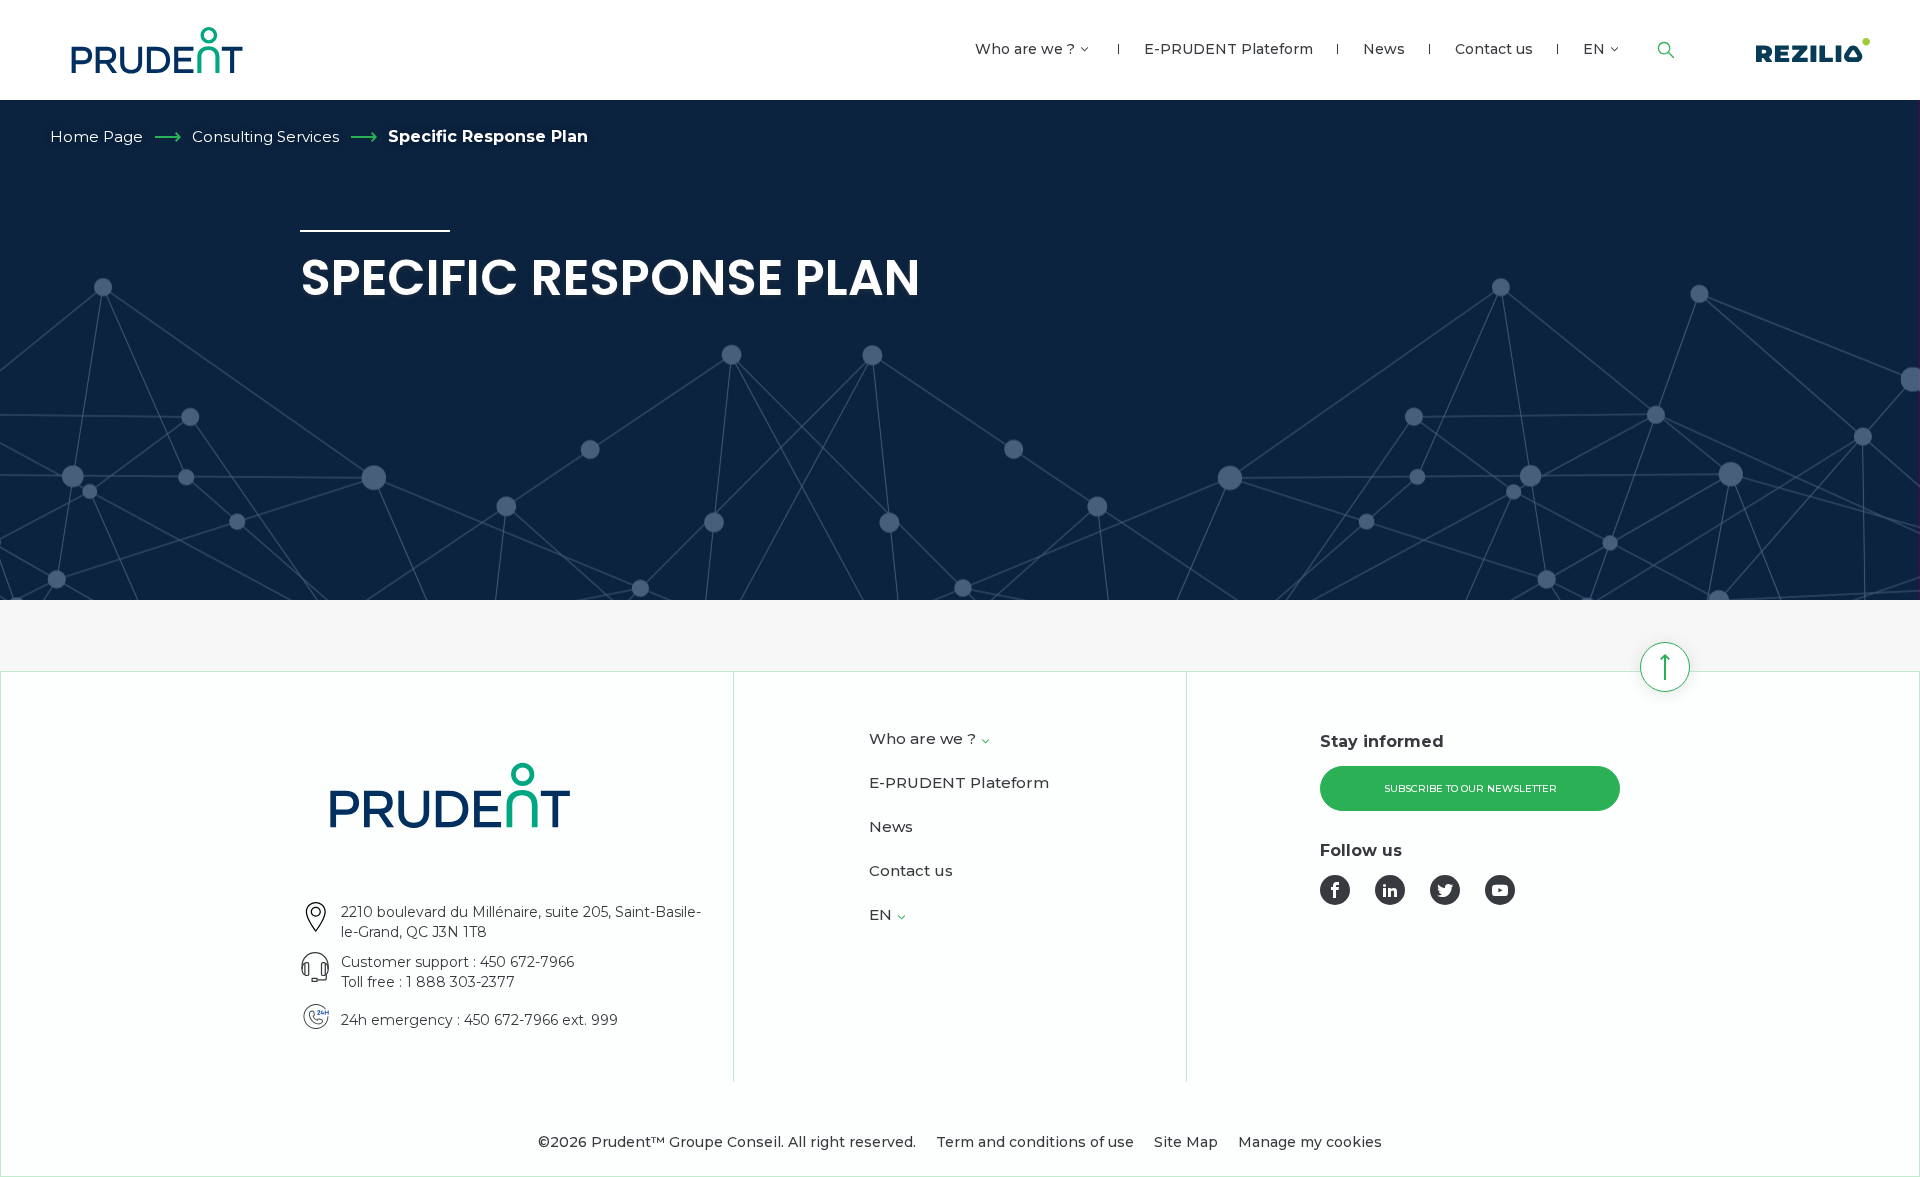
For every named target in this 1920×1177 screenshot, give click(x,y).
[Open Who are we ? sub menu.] (1084, 49)
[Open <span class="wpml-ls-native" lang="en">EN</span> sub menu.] (1614, 49)
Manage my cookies (1310, 1142)
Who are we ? (1025, 49)
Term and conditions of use (1035, 1142)
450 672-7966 (527, 962)
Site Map (1186, 1142)
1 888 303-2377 (460, 982)
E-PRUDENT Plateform (1228, 49)
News (1384, 49)
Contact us (1494, 49)
